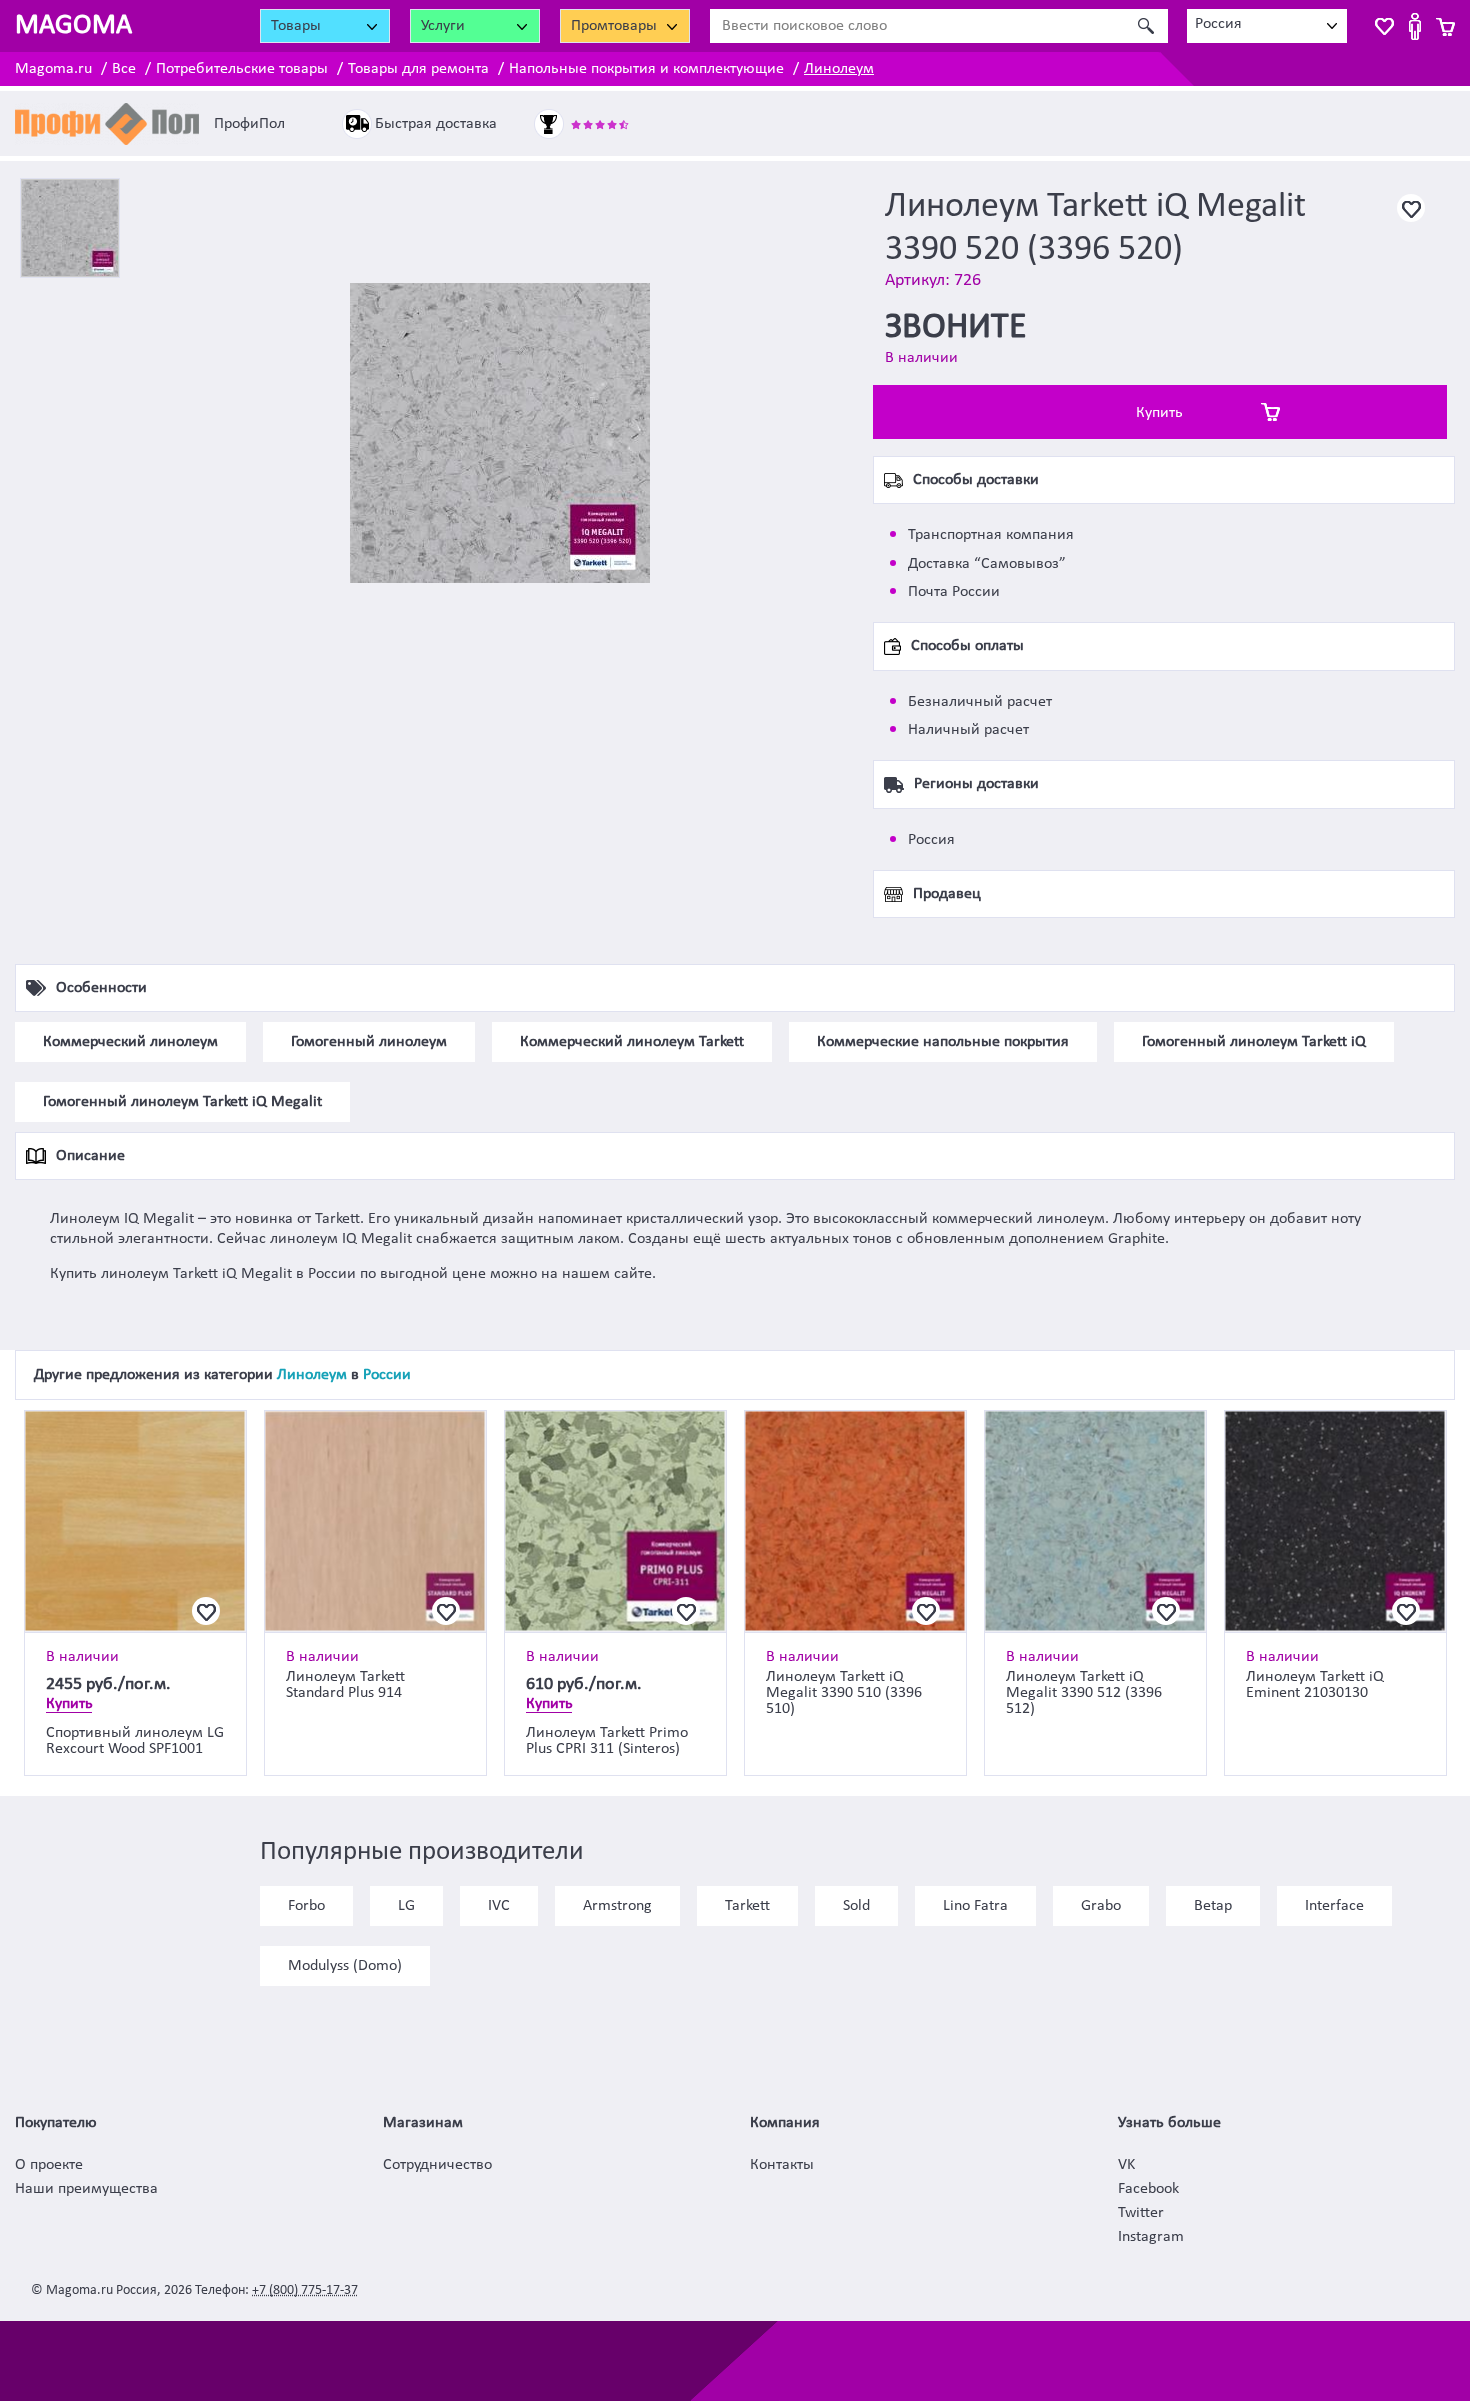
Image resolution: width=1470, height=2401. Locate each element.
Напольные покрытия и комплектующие (646, 69)
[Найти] (1145, 26)
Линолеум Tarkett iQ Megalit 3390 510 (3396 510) (844, 1693)
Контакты (782, 2165)
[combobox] (1267, 26)
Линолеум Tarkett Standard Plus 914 (345, 1685)
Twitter (1141, 2213)
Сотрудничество (437, 2165)
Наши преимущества (86, 2189)
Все (124, 69)
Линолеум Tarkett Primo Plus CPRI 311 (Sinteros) (607, 1741)
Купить (1159, 413)
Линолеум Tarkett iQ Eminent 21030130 (1315, 1685)
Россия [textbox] (1218, 24)
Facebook (1148, 2189)
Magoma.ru (53, 69)
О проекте (49, 2165)
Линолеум (839, 69)
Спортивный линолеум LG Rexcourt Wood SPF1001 (135, 1741)
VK (1126, 2165)
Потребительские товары (242, 69)
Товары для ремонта (418, 69)
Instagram (1151, 2237)
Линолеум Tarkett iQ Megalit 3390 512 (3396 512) (1084, 1693)
